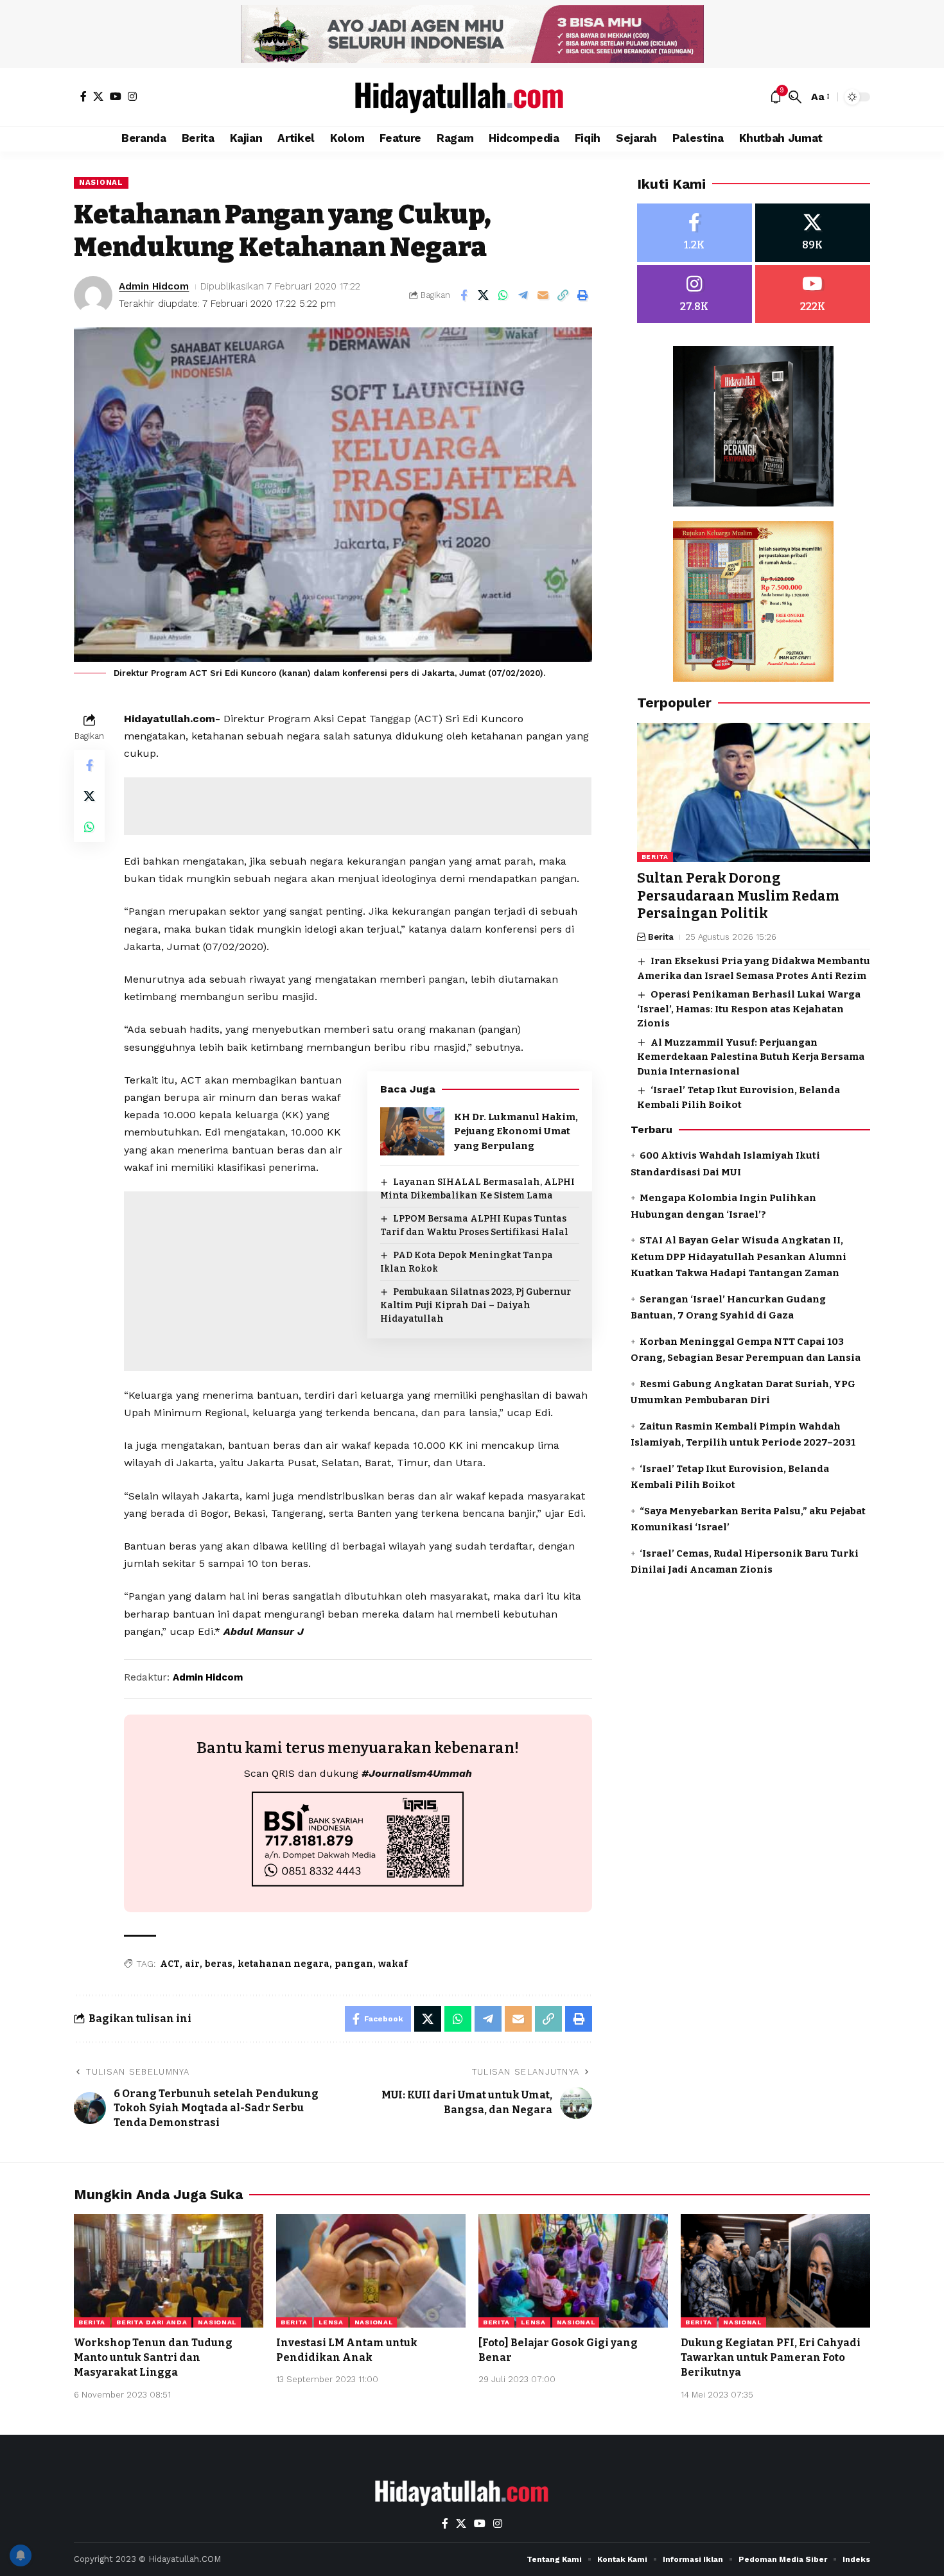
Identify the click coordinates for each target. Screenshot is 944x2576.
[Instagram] (132, 96)
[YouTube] (116, 96)
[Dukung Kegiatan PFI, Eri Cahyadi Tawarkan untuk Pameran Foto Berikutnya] (775, 2271)
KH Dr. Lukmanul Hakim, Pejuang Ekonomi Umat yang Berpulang (516, 1131)
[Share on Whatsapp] (503, 295)
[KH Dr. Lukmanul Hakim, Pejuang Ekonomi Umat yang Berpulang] (412, 1131)
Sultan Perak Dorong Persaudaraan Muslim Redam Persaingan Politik (738, 896)
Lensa (331, 2322)
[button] (795, 97)
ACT (170, 1964)
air (192, 1964)
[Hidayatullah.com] (472, 97)
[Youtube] (813, 294)
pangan (354, 1964)
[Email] (543, 295)
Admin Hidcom (154, 286)
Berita (655, 857)
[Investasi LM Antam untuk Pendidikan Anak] (371, 2271)
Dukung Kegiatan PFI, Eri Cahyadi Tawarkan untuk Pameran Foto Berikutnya (771, 2357)
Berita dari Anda (152, 2322)
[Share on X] (484, 295)
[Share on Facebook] (464, 295)
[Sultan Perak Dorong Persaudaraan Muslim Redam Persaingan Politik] (754, 793)
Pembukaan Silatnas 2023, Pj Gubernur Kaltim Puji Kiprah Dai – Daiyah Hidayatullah (476, 1305)
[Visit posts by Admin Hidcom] (93, 295)
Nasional (101, 182)
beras (219, 1964)
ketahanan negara (284, 1964)
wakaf (393, 1964)
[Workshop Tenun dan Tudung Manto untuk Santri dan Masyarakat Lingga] (169, 2271)
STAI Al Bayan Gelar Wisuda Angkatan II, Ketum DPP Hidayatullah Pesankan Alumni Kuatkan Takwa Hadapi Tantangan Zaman (739, 1257)
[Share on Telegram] (523, 295)
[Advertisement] (358, 806)
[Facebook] (83, 96)
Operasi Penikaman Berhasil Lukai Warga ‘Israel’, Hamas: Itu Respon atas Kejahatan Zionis (749, 1009)
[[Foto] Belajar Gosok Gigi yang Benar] (573, 2271)
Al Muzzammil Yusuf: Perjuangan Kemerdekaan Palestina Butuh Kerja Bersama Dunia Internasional (751, 1057)
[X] (98, 96)
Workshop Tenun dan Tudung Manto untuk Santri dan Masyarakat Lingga (153, 2357)
